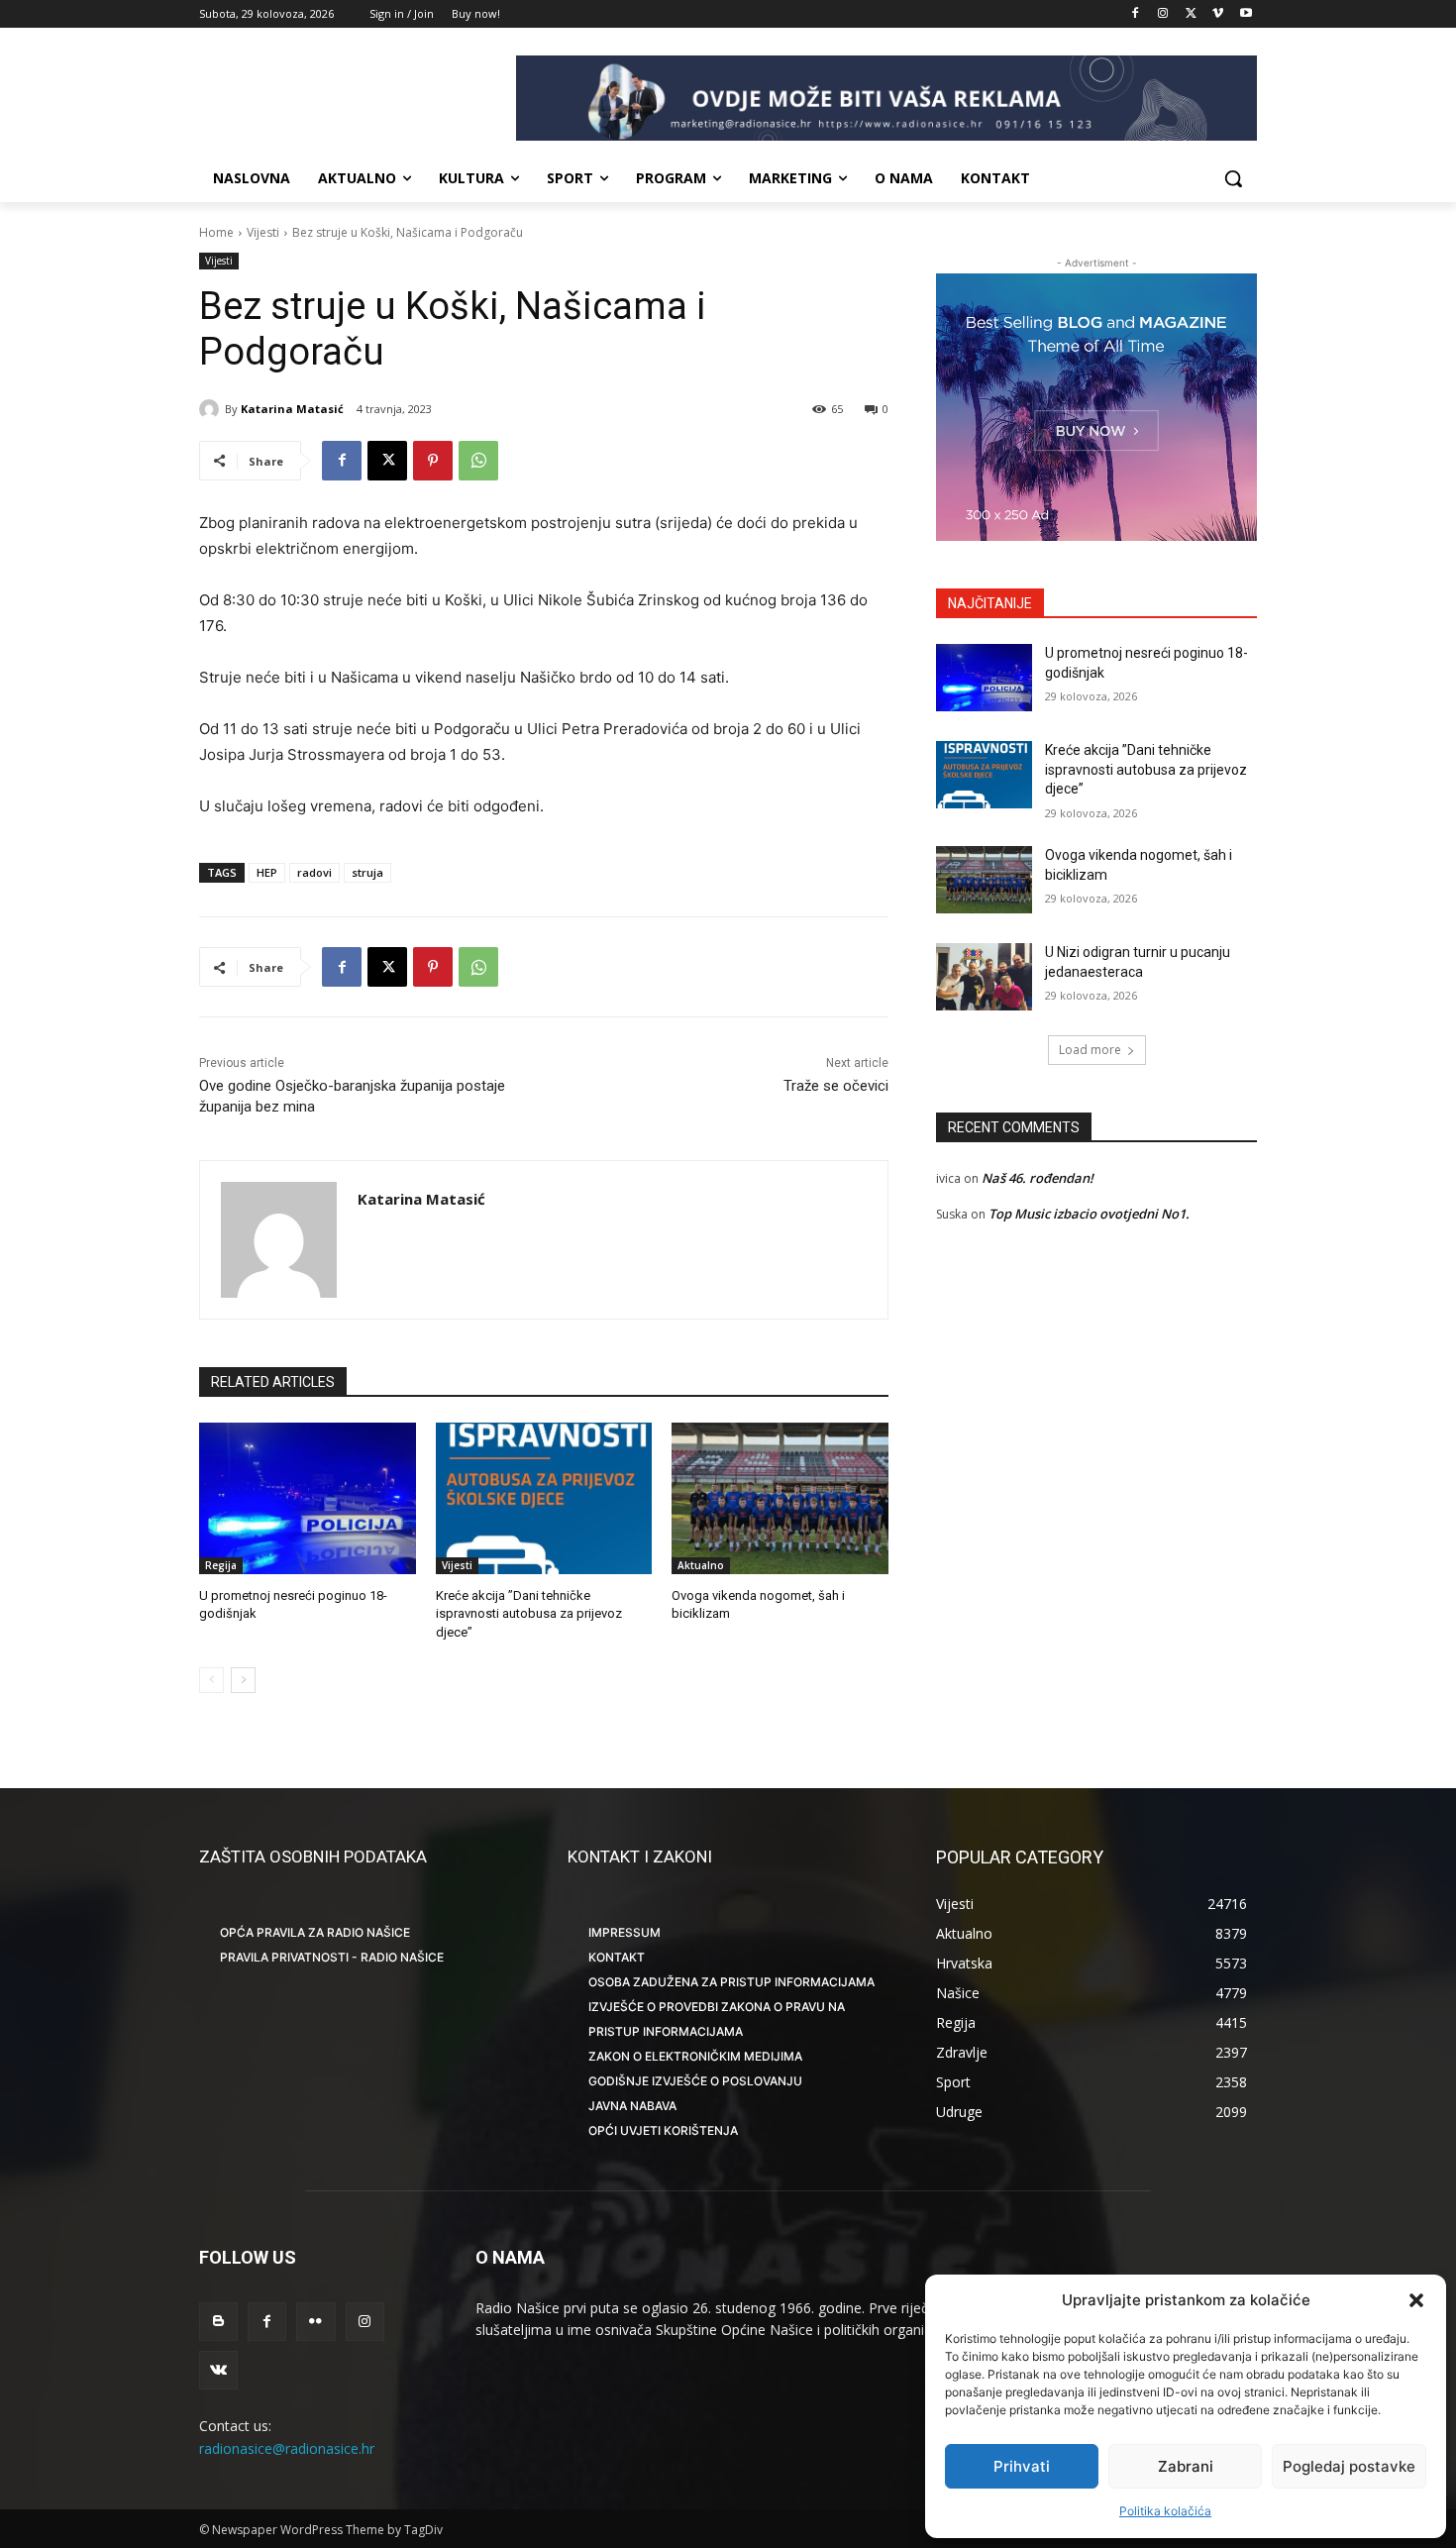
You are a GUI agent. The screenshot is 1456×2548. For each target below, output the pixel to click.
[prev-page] (211, 1680)
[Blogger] (218, 2322)
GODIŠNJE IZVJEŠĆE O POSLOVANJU (695, 2081)
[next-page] (243, 1680)
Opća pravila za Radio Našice (315, 1932)
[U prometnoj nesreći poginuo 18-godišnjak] (308, 1498)
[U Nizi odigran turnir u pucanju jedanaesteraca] (984, 977)
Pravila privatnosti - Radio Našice (332, 1957)
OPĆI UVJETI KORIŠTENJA (663, 2130)
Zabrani (1186, 2466)
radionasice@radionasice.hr (287, 2448)
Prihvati (1022, 2466)
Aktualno (701, 1565)
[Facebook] (1136, 14)
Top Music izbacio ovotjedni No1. (1089, 1214)
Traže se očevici (836, 1086)
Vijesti (263, 232)
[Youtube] (1246, 14)
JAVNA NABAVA (632, 2106)
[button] (1416, 2300)
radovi (314, 872)
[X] (1191, 14)
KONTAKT (617, 1957)
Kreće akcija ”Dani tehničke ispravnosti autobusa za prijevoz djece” (529, 1613)
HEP (267, 872)
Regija (221, 1565)
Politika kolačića (1165, 2511)
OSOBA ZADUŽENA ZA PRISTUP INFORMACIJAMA (731, 1982)
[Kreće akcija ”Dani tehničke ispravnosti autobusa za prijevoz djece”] (544, 1498)
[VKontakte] (218, 2370)
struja (367, 872)
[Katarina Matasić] (212, 409)
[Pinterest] (433, 461)
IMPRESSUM (624, 1932)
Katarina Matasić (292, 409)
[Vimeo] (1218, 14)
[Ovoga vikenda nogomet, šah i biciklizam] (780, 1498)
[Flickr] (315, 2322)
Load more (1090, 1050)
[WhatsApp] (478, 461)
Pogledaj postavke (1349, 2466)
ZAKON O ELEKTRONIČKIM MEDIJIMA (695, 2056)
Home (216, 232)
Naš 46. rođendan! (1038, 1178)
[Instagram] (1163, 14)
